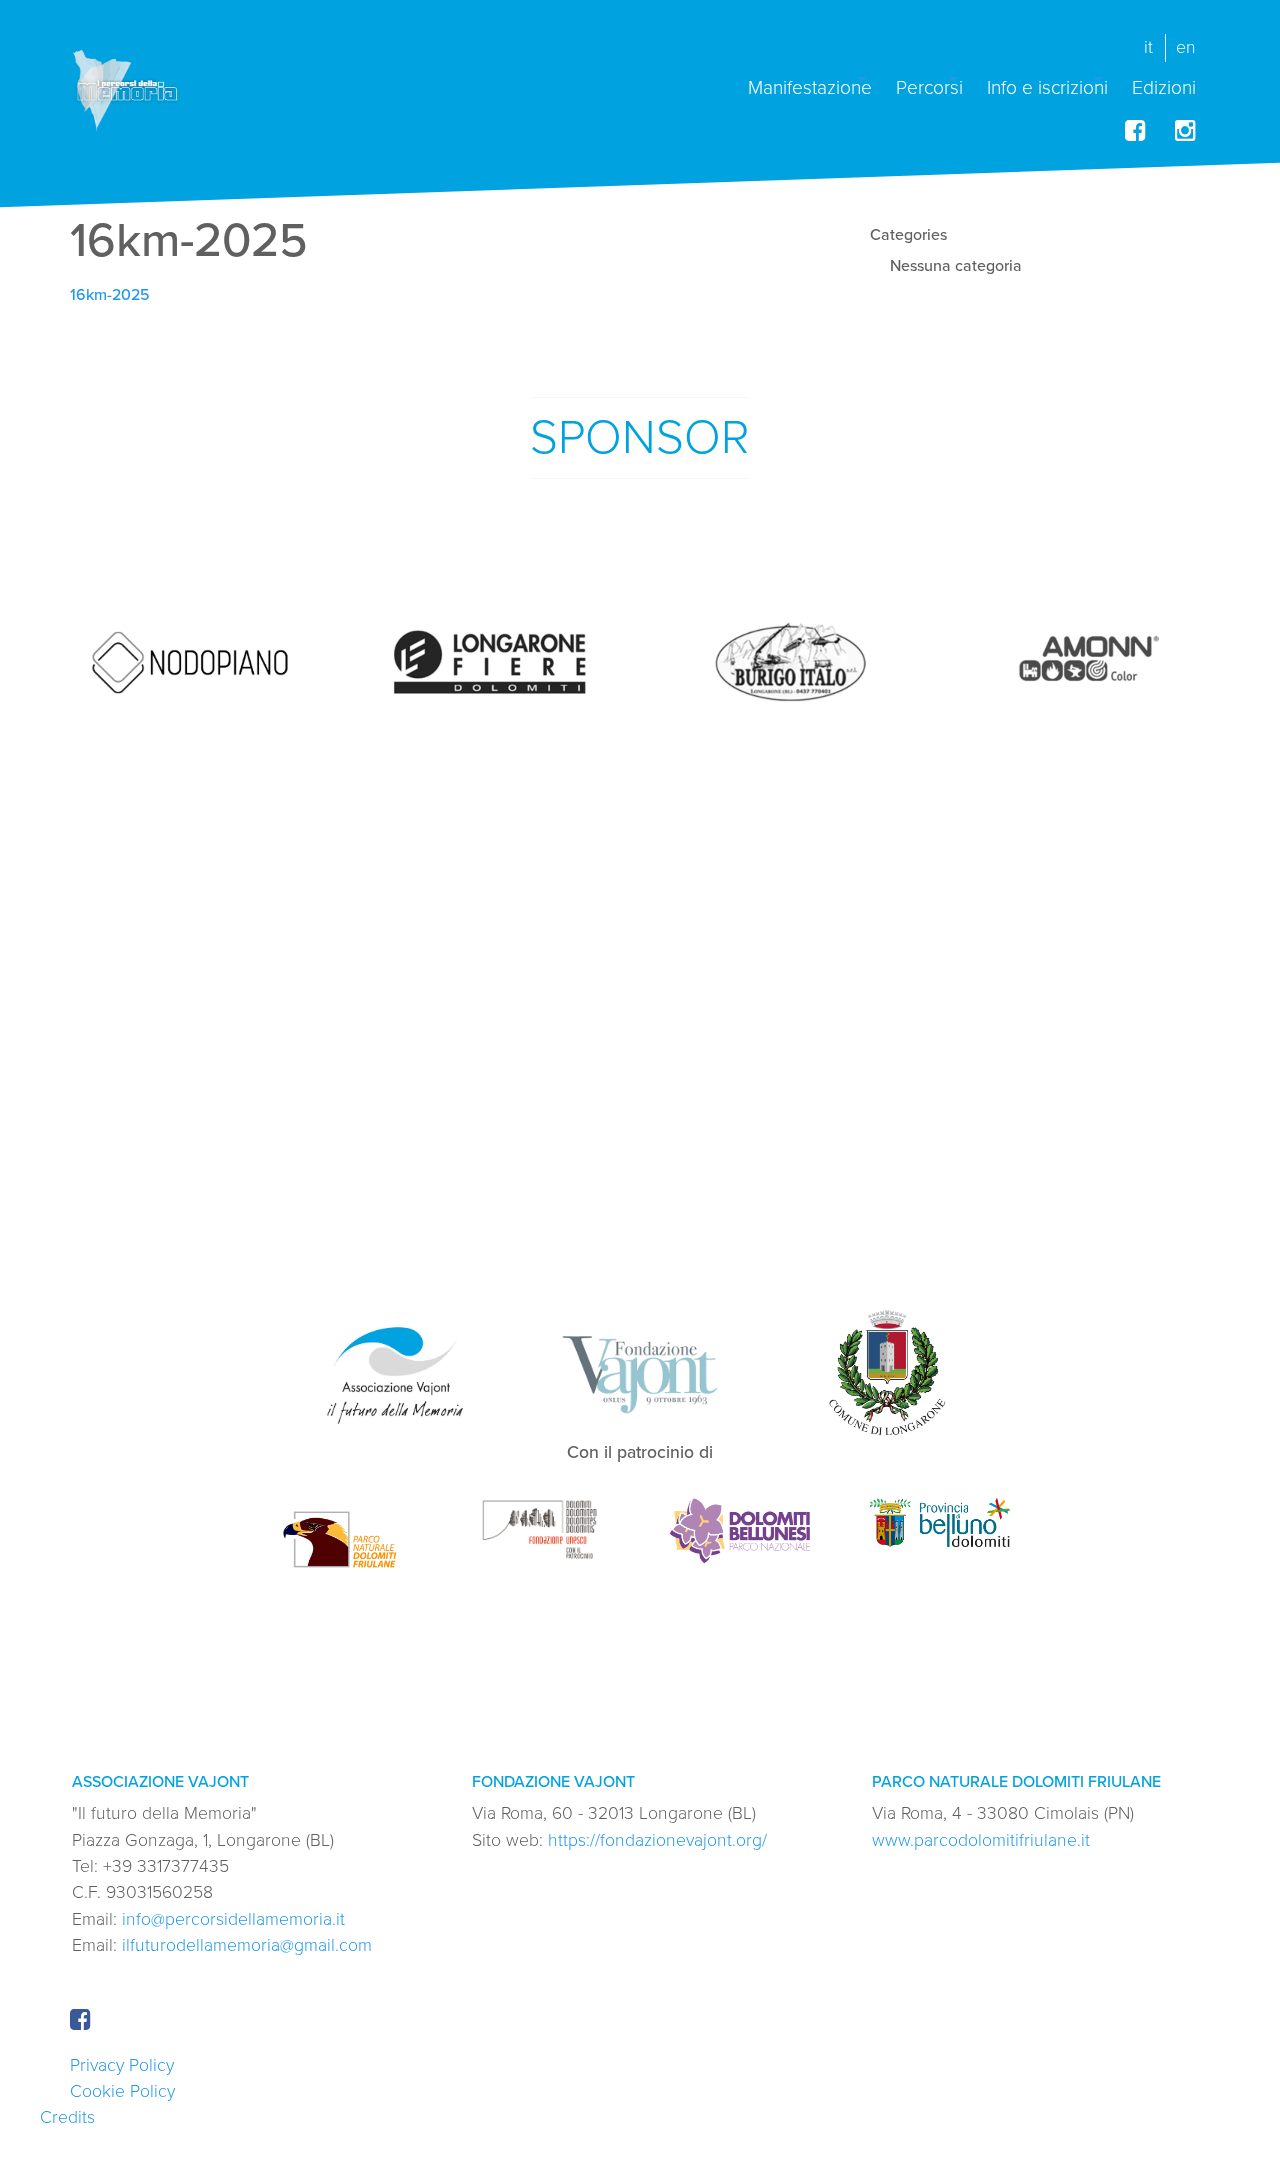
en (1186, 47)
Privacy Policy (122, 2065)
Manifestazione (810, 86)
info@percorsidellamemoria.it (233, 1919)
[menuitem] (810, 79)
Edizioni (1164, 86)
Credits (67, 2117)
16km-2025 (110, 295)
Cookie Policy (122, 2091)
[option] (190, 663)
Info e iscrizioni (1047, 86)
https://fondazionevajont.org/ (657, 1840)
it (1148, 47)
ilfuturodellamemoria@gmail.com (247, 1945)
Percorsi (929, 86)
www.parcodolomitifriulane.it (981, 1840)
